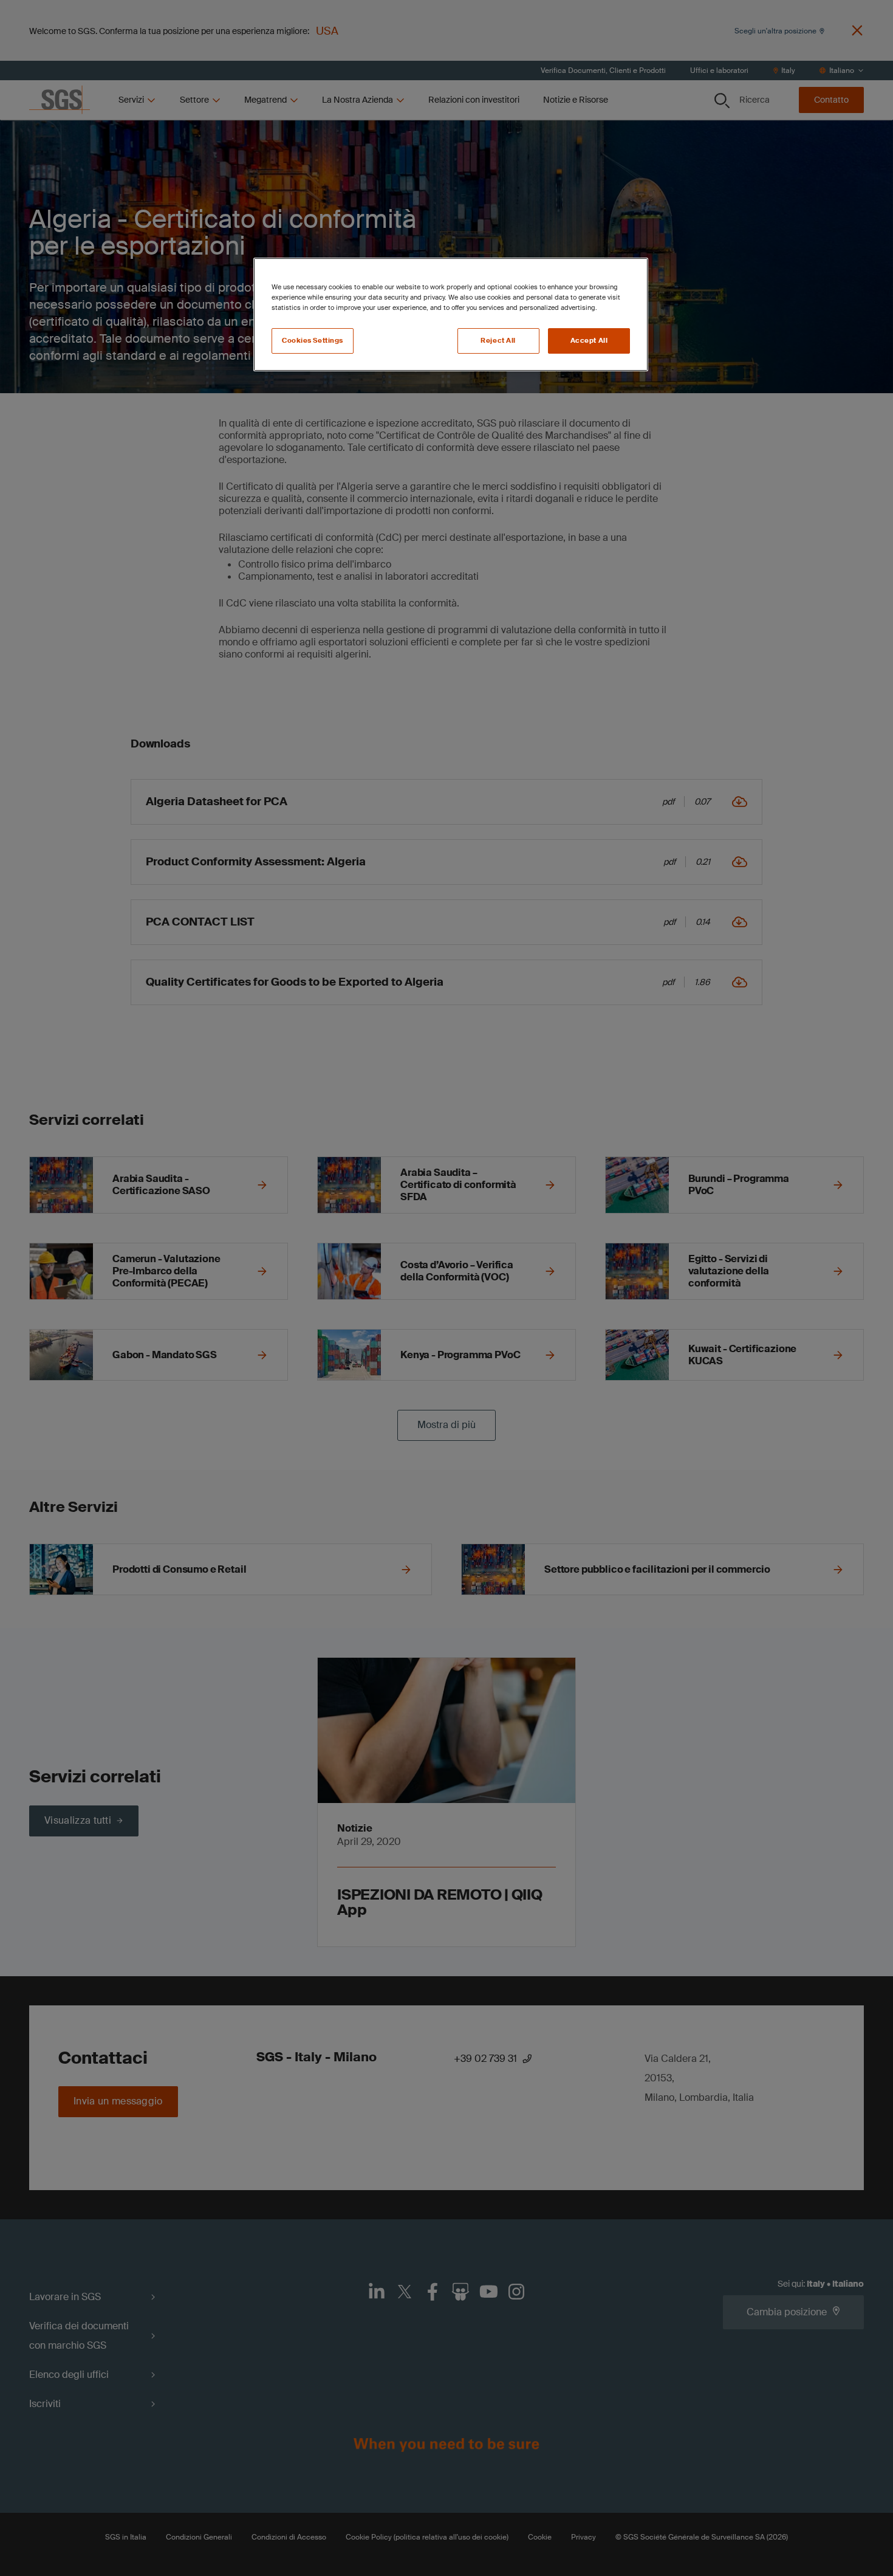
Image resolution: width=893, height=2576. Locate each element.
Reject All (498, 341)
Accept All (589, 341)
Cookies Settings (313, 341)
